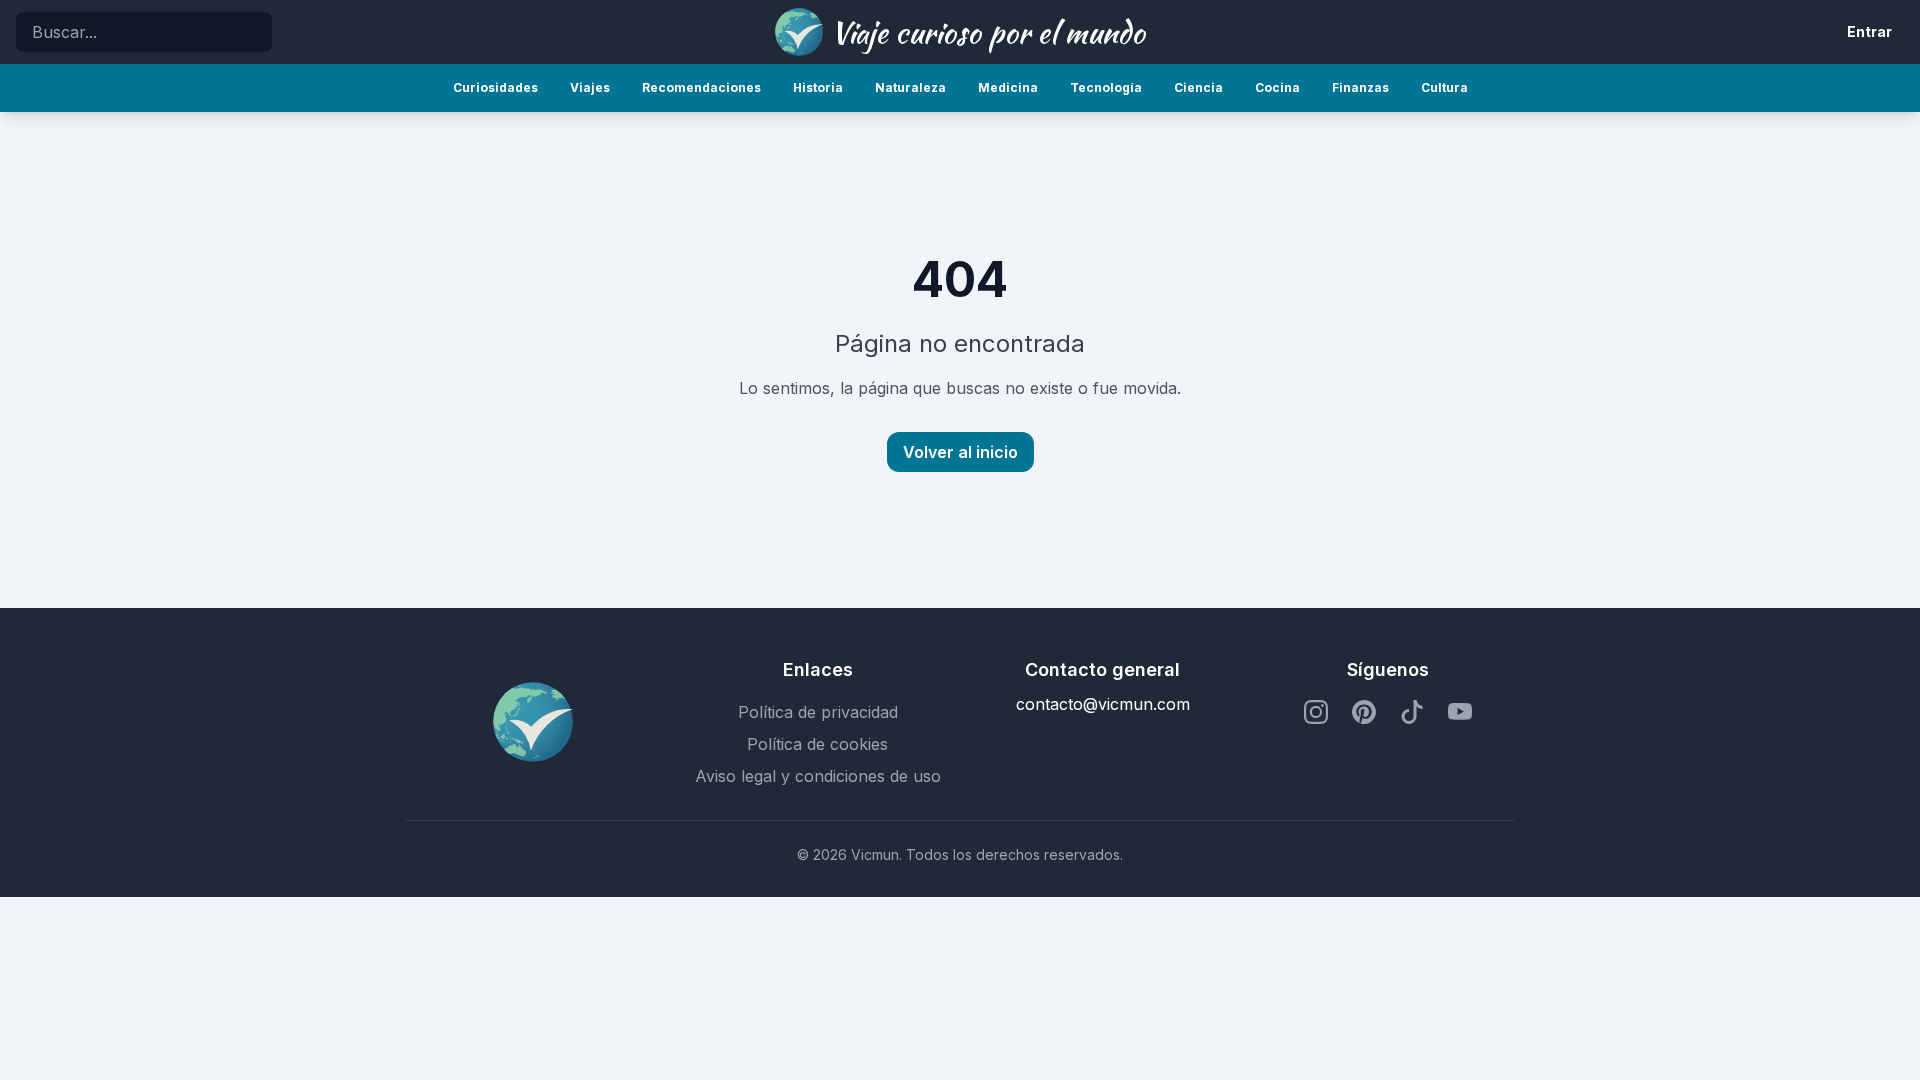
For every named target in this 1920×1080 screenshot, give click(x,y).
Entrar (1869, 31)
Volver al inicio (960, 452)
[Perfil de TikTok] (1412, 712)
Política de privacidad (818, 712)
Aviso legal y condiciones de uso (818, 776)
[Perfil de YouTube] (1460, 712)
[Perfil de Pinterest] (1364, 712)
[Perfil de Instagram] (1316, 712)
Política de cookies (817, 744)
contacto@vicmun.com (1103, 704)
